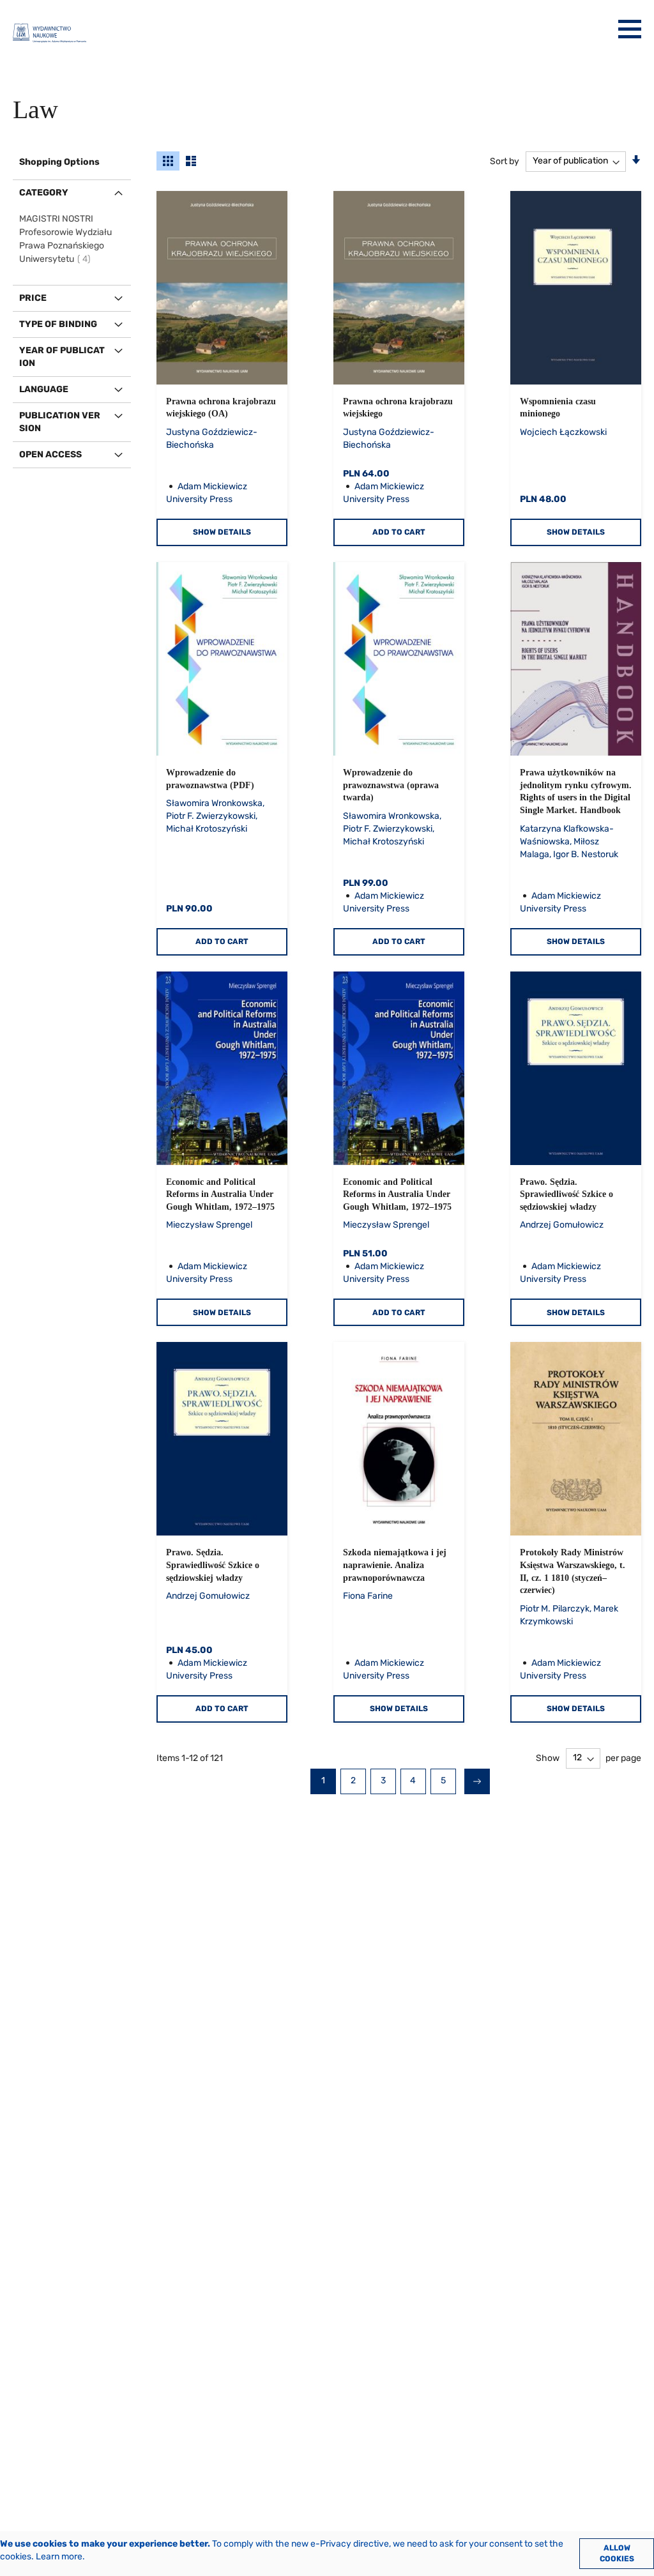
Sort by (505, 161)
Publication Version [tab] (60, 422)
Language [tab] (44, 389)
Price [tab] (33, 298)
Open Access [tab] (50, 454)
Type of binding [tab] (58, 324)
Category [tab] (44, 193)
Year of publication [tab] (62, 357)
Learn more (59, 2557)
